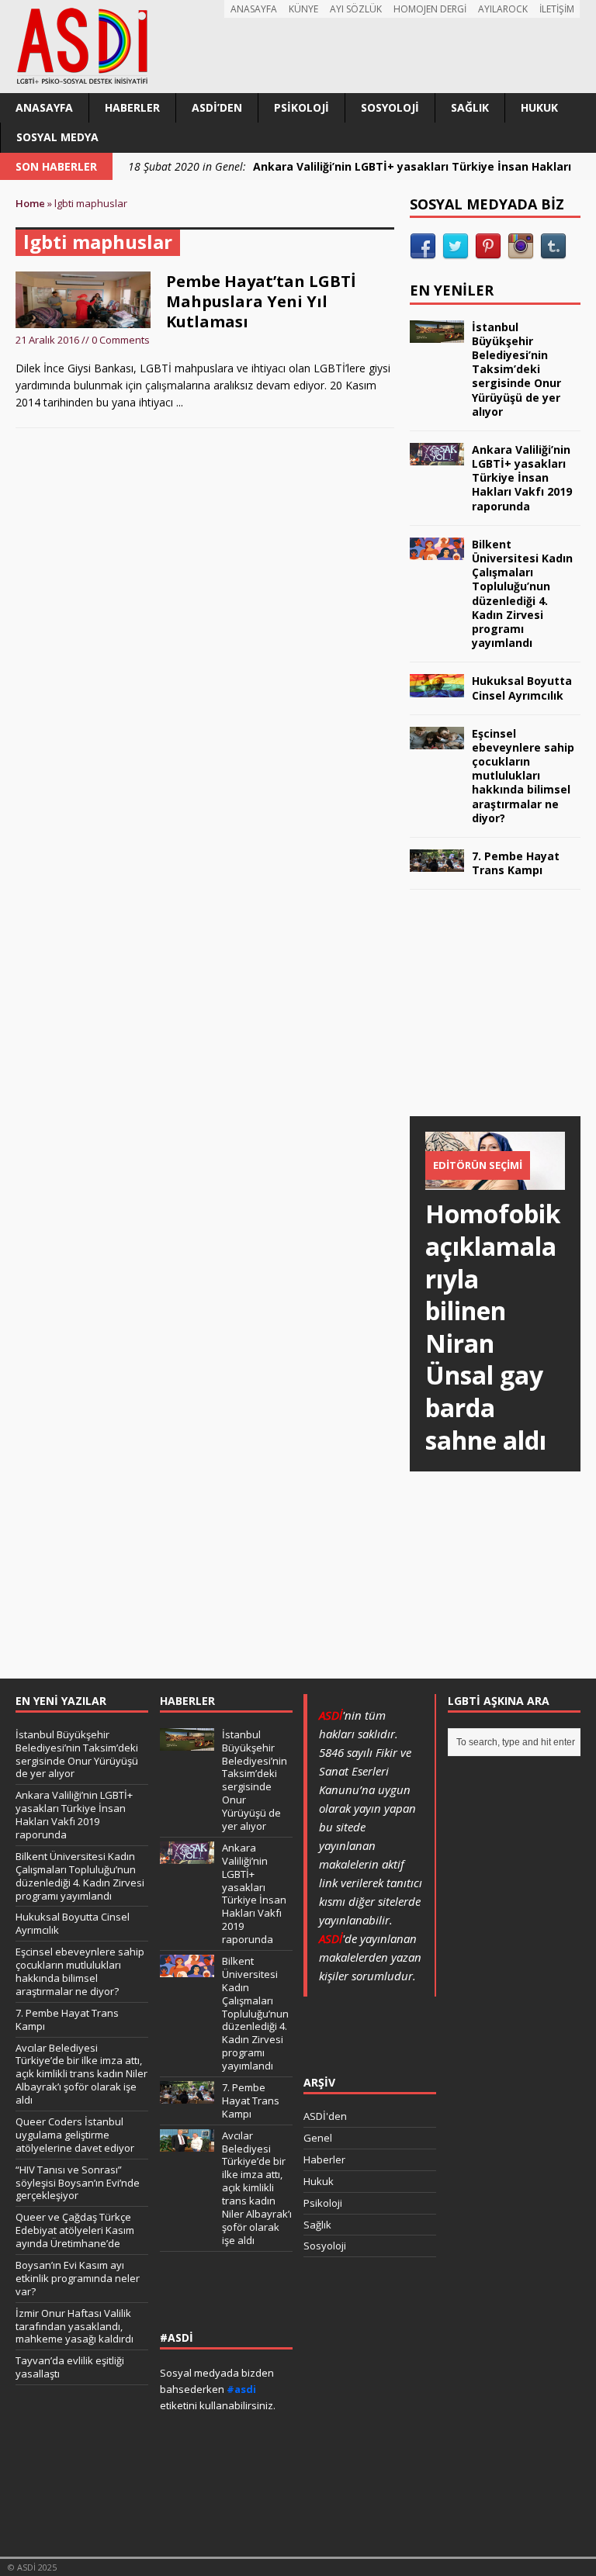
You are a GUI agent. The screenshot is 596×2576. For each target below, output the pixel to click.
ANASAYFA (254, 9)
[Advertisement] (503, 1018)
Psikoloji (301, 107)
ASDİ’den (217, 107)
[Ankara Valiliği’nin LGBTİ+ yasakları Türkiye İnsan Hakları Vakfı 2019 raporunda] (437, 456)
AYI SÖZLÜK (356, 9)
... (180, 402)
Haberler (132, 107)
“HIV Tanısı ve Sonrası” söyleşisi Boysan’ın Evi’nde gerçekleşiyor (78, 2183)
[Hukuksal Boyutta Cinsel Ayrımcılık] (437, 688)
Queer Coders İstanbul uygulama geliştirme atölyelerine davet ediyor (75, 2135)
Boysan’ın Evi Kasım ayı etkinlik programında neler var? (78, 2278)
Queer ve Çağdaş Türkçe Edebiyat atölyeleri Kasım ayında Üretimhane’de (75, 2230)
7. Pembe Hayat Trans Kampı (516, 863)
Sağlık (470, 107)
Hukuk (539, 107)
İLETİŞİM (557, 9)
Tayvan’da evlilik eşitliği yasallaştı (70, 2367)
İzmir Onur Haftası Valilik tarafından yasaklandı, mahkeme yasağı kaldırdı (74, 2326)
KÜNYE (303, 9)
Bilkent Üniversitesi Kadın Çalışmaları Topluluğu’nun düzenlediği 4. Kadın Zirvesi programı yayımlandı (522, 593)
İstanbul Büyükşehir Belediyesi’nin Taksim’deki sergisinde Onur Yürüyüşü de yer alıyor (516, 369)
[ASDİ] (298, 47)
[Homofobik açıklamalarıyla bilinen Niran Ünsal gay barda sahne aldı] (495, 1181)
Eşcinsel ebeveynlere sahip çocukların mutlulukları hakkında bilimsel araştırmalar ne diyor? (523, 776)
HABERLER (187, 1701)
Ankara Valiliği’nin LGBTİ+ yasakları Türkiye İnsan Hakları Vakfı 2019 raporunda (522, 478)
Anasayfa (44, 107)
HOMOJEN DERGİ (430, 9)
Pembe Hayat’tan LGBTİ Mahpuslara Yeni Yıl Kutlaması (261, 301)
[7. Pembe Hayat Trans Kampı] (437, 863)
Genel (318, 2138)
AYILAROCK (503, 9)
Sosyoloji (390, 107)
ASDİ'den (325, 2116)
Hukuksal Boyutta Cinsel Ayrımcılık (522, 688)
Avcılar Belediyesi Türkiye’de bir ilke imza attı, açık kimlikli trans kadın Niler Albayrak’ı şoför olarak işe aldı (81, 2074)
